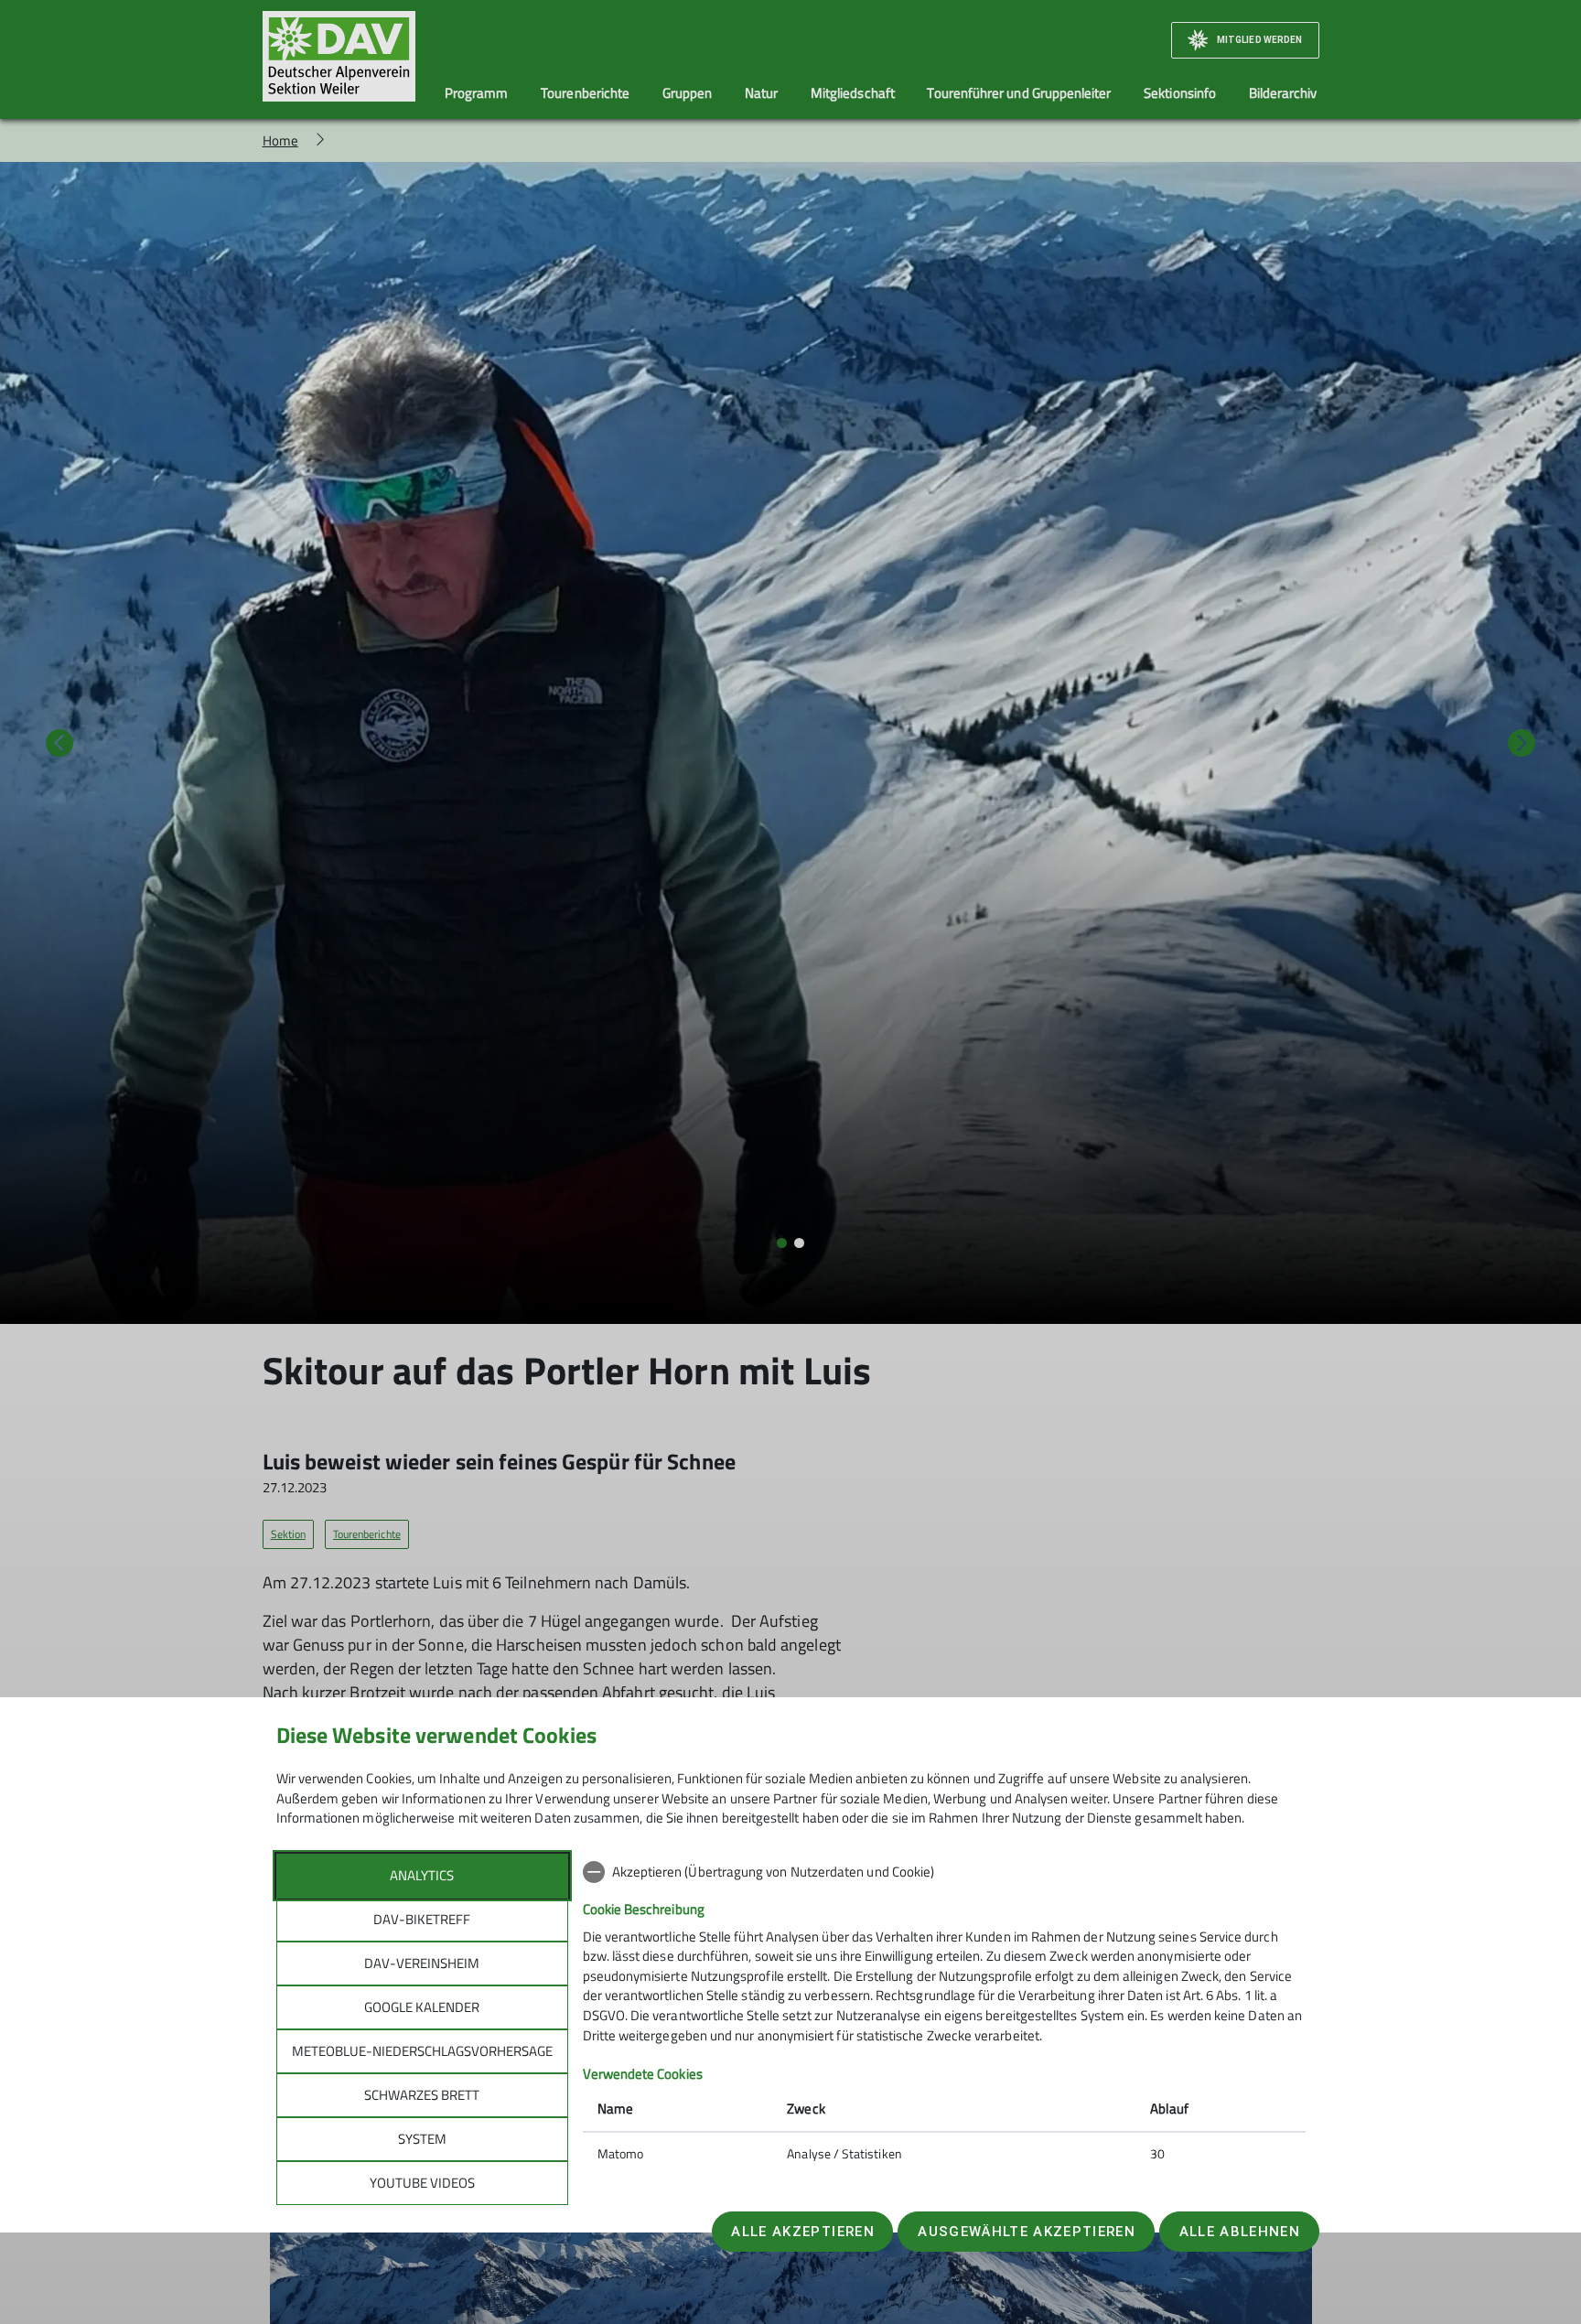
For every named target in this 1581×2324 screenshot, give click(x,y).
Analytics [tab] (422, 1875)
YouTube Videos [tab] (422, 2183)
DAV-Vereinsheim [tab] (422, 1963)
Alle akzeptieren (802, 2232)
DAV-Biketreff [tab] (422, 1919)
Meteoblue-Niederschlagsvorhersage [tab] (422, 2051)
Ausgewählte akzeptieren (1027, 2232)
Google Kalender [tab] (422, 2007)
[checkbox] (944, 1872)
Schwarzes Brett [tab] (422, 2095)
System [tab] (422, 2139)
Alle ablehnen (1240, 2232)
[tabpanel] (944, 2015)
